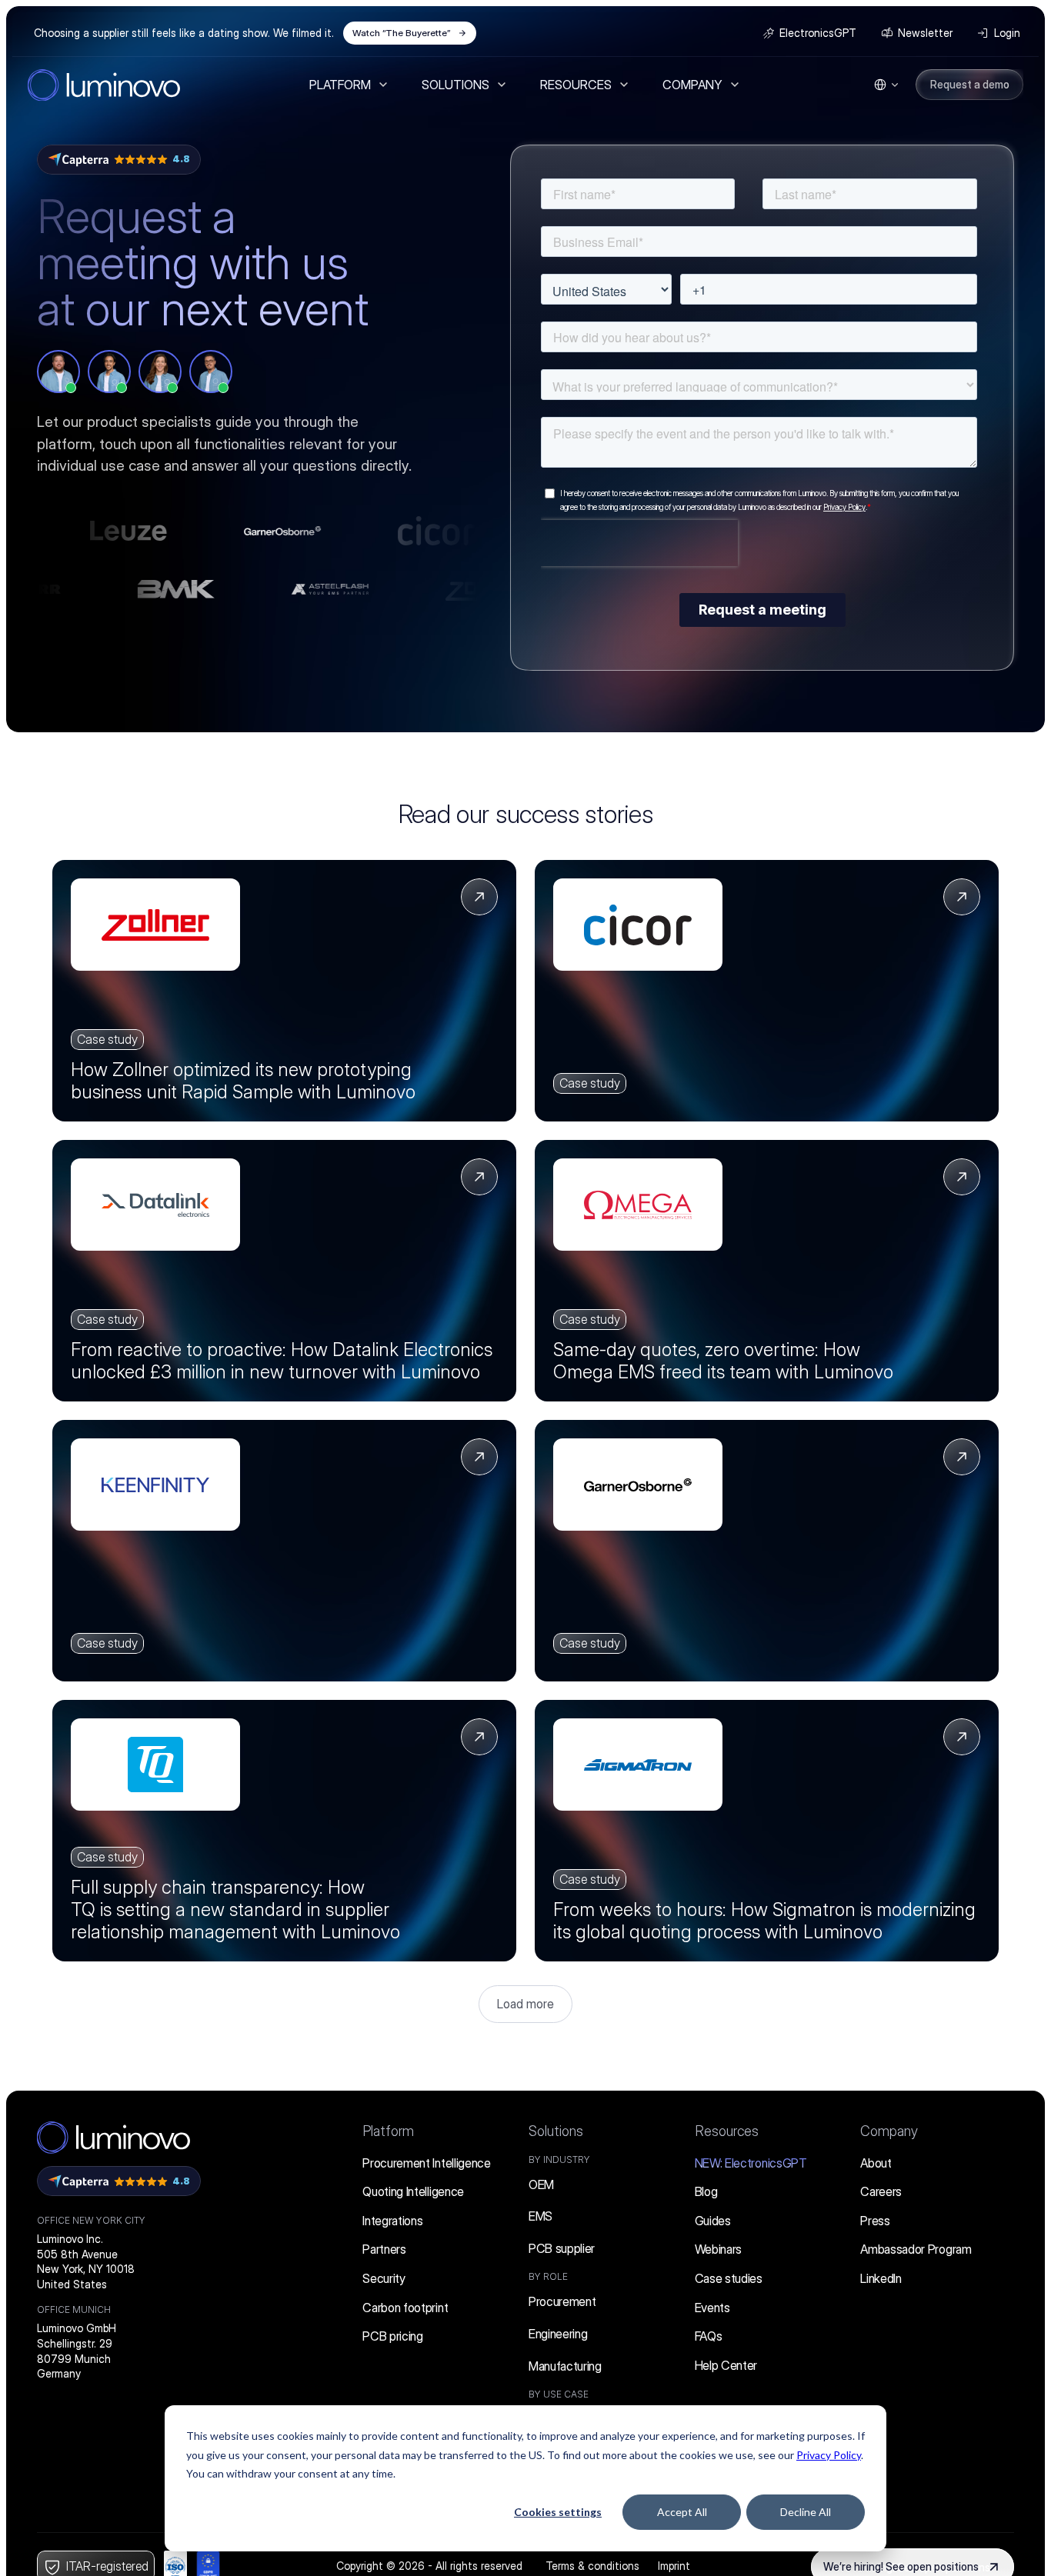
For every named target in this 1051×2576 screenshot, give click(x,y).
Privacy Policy (829, 2455)
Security (384, 2278)
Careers (881, 2191)
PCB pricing (392, 2336)
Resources (727, 2131)
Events (712, 2308)
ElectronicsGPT (751, 2163)
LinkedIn (881, 2278)
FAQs (709, 2336)
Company (889, 2131)
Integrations (392, 2221)
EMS (541, 2216)
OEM (541, 2184)
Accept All (682, 2512)
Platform (388, 2131)
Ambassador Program (916, 2249)
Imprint (674, 2566)
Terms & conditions (592, 2566)
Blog (706, 2191)
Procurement (562, 2301)
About (876, 2163)
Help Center (726, 2365)
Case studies (729, 2278)
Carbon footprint (405, 2308)
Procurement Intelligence (426, 2163)
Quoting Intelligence (413, 2191)
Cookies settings (558, 2512)
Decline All (806, 2512)
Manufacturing (565, 2366)
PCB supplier (562, 2248)
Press (875, 2221)
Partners (384, 2249)
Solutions (556, 2131)
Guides (713, 2221)
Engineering (558, 2334)
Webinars (718, 2249)
